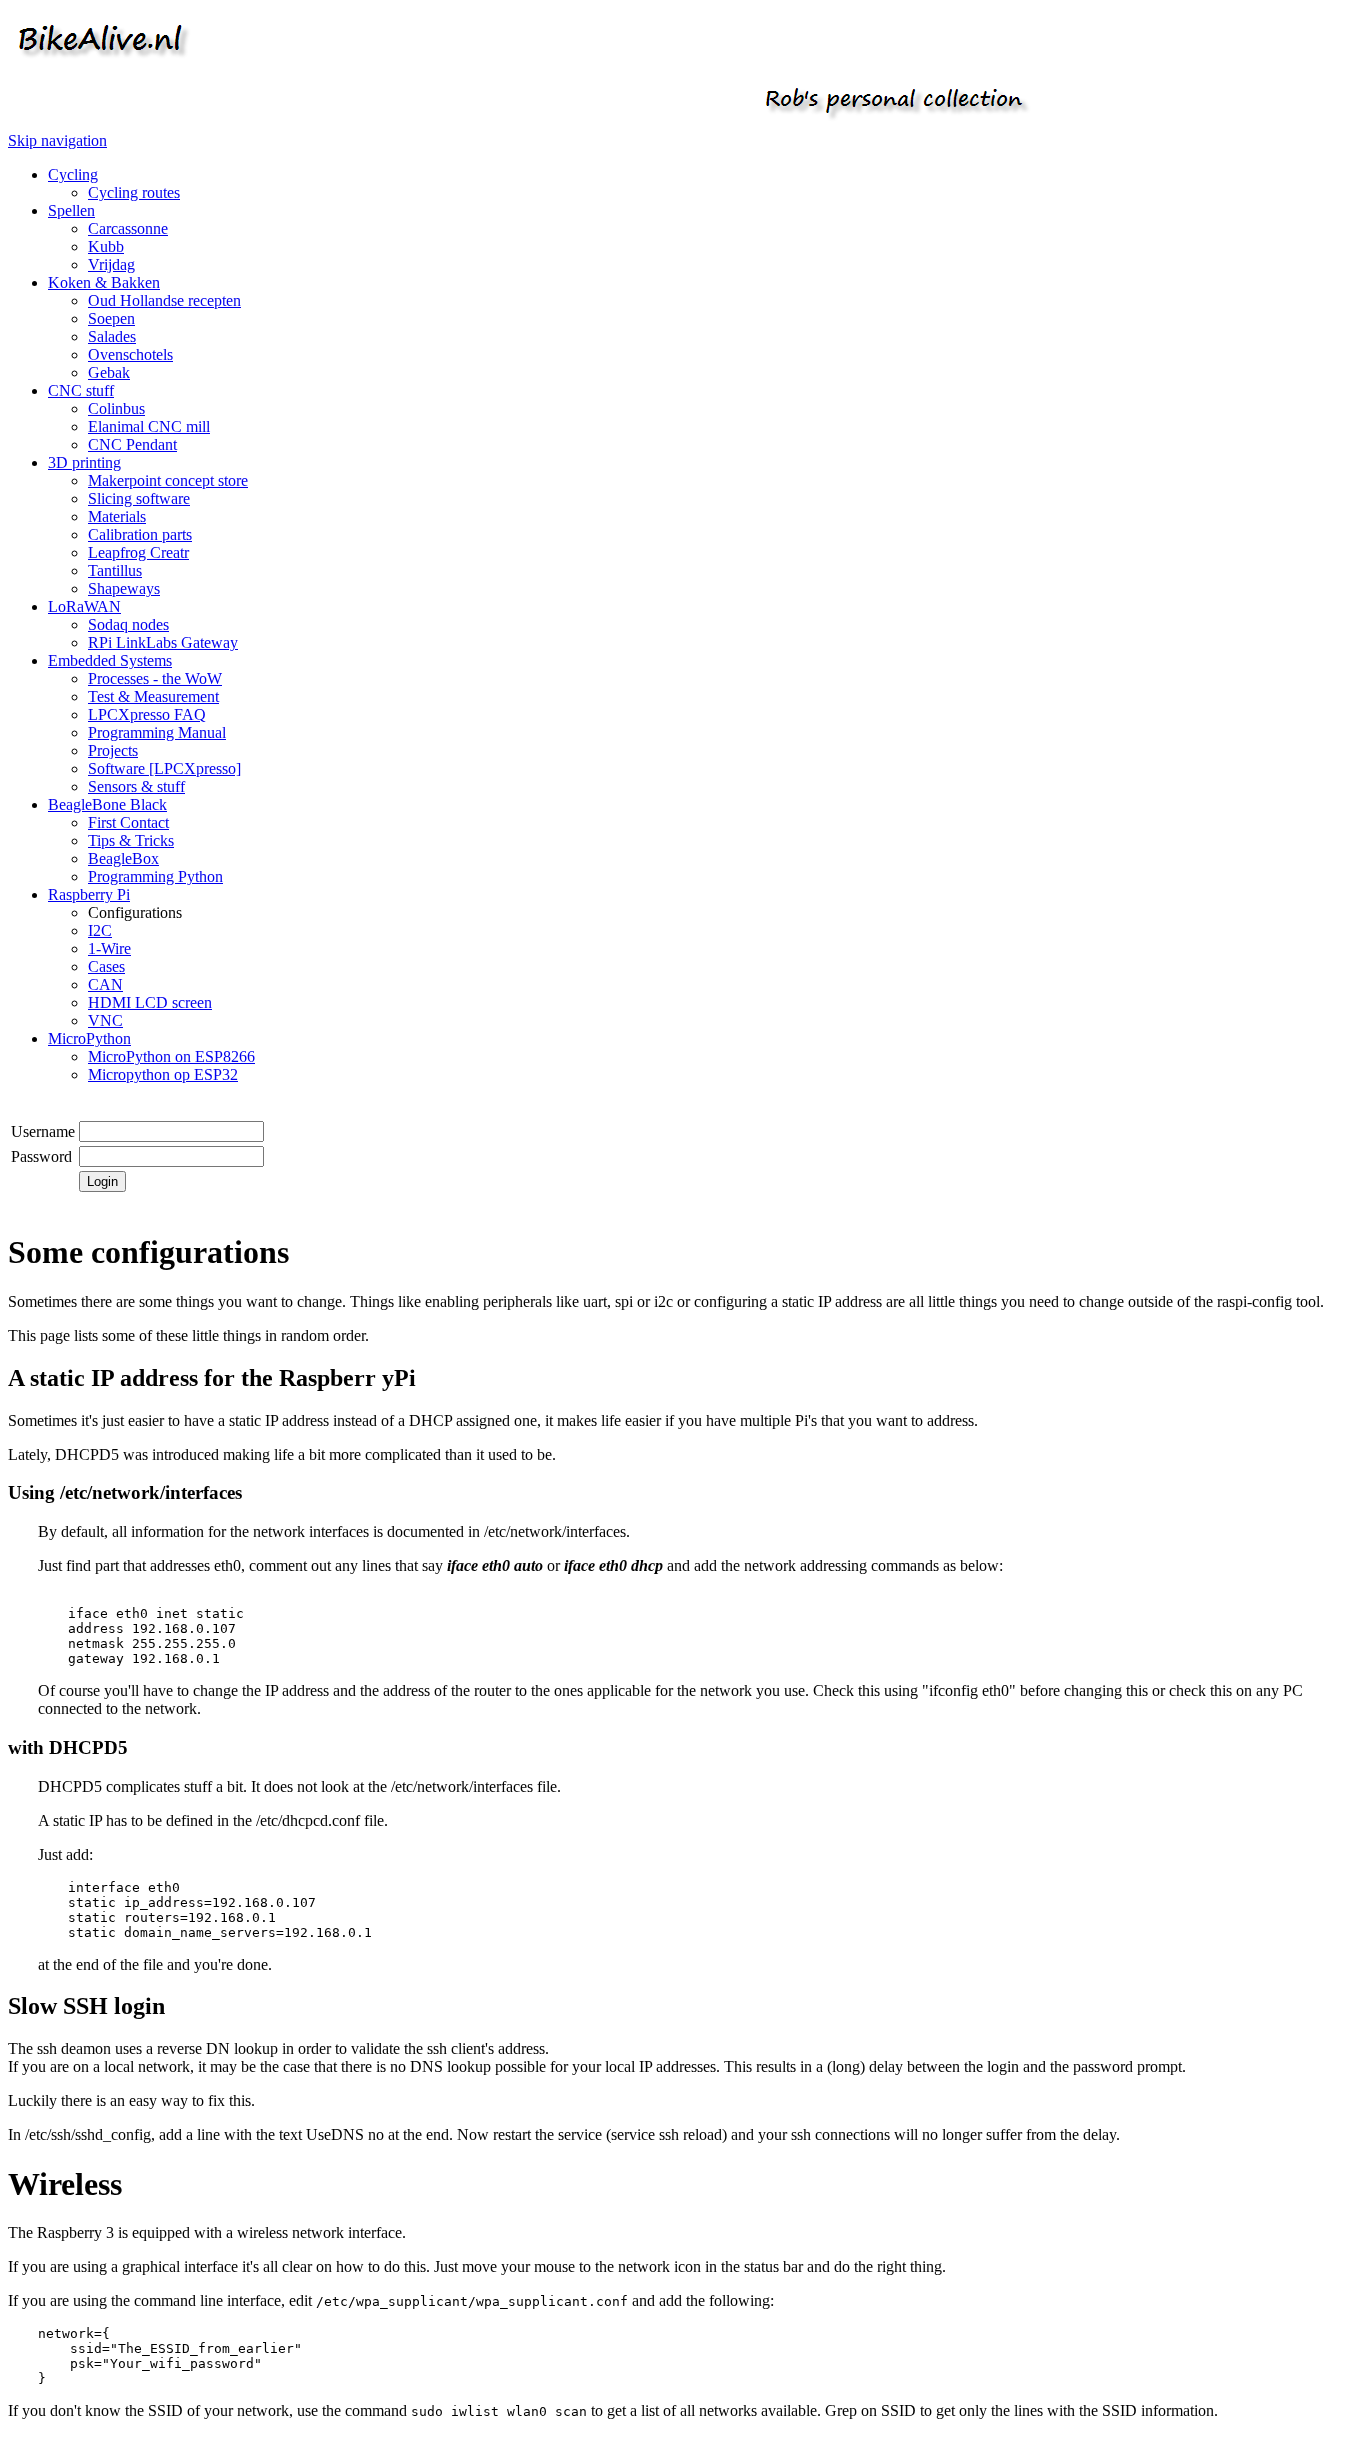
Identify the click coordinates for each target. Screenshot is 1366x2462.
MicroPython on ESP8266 (171, 1056)
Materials (117, 516)
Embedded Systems (110, 660)
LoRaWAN (84, 606)
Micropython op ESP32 (163, 1074)
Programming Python (155, 876)
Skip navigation (57, 140)
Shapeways (124, 588)
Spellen (71, 210)
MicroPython (89, 1038)
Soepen (111, 318)
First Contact (128, 822)
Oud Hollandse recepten (164, 300)
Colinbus (116, 408)
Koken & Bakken (104, 282)
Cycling (73, 174)
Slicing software (139, 498)
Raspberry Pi (89, 894)
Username (43, 1131)
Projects (113, 750)
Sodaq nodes (128, 624)
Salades (112, 336)
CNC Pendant (132, 444)
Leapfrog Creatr (138, 552)
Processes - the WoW (155, 678)
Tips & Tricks (131, 840)
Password (41, 1156)
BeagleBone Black (107, 804)
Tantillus (115, 570)
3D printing (84, 462)
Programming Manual (157, 732)
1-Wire (109, 948)
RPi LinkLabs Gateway (163, 642)
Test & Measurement (153, 696)
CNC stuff (81, 390)
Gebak (109, 372)
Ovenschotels (130, 354)
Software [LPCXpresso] (164, 768)
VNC (105, 1020)
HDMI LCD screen (150, 1002)
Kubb (106, 246)
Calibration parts (140, 534)
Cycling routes (134, 192)
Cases (106, 966)
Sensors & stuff (136, 786)
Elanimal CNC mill (149, 426)
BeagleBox (123, 858)
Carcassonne (128, 228)
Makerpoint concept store (168, 480)
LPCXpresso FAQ (147, 714)
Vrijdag (111, 264)
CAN (105, 984)
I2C (100, 930)
